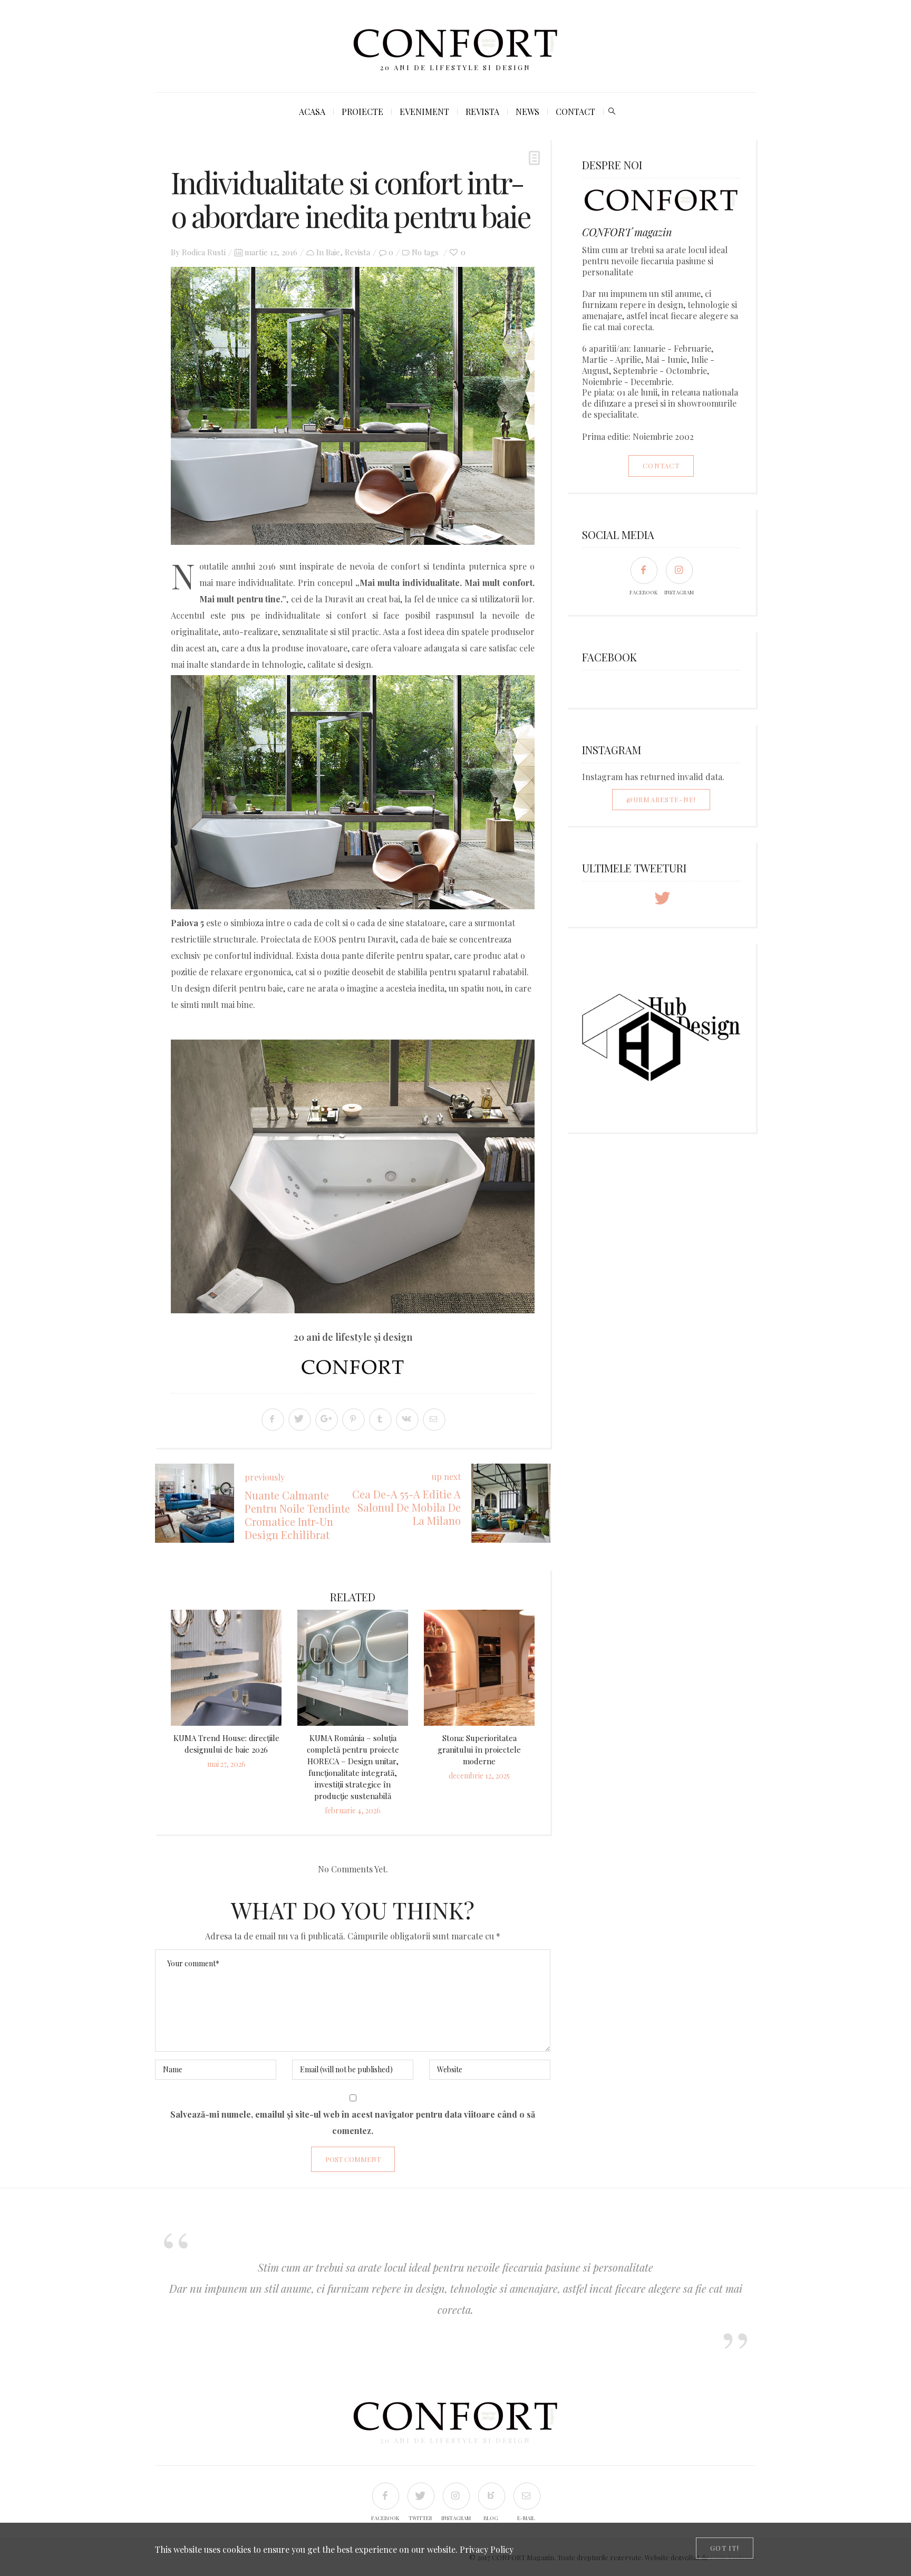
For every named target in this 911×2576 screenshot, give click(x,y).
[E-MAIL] (526, 2496)
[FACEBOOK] (643, 570)
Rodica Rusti (204, 252)
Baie (333, 252)
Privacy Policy (487, 2549)
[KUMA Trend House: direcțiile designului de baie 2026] (226, 1668)
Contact (575, 112)
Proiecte (362, 112)
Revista (482, 112)
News (527, 112)
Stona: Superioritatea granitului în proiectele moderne (479, 1750)
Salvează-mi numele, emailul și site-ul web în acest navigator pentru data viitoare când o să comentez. (353, 2122)
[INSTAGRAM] (679, 570)
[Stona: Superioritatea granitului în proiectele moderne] (479, 1668)
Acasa (312, 112)
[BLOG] (491, 2496)
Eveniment (424, 112)
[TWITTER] (420, 2496)
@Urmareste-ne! (661, 799)
